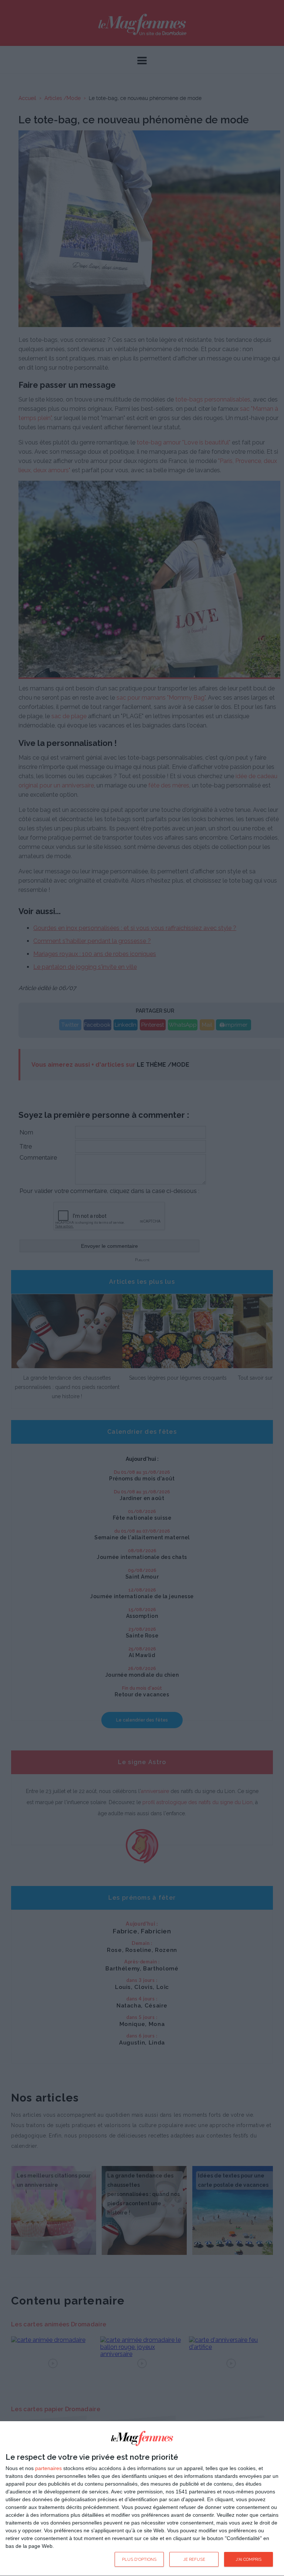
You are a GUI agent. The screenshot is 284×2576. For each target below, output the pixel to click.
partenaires (48, 2468)
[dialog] (142, 2499)
